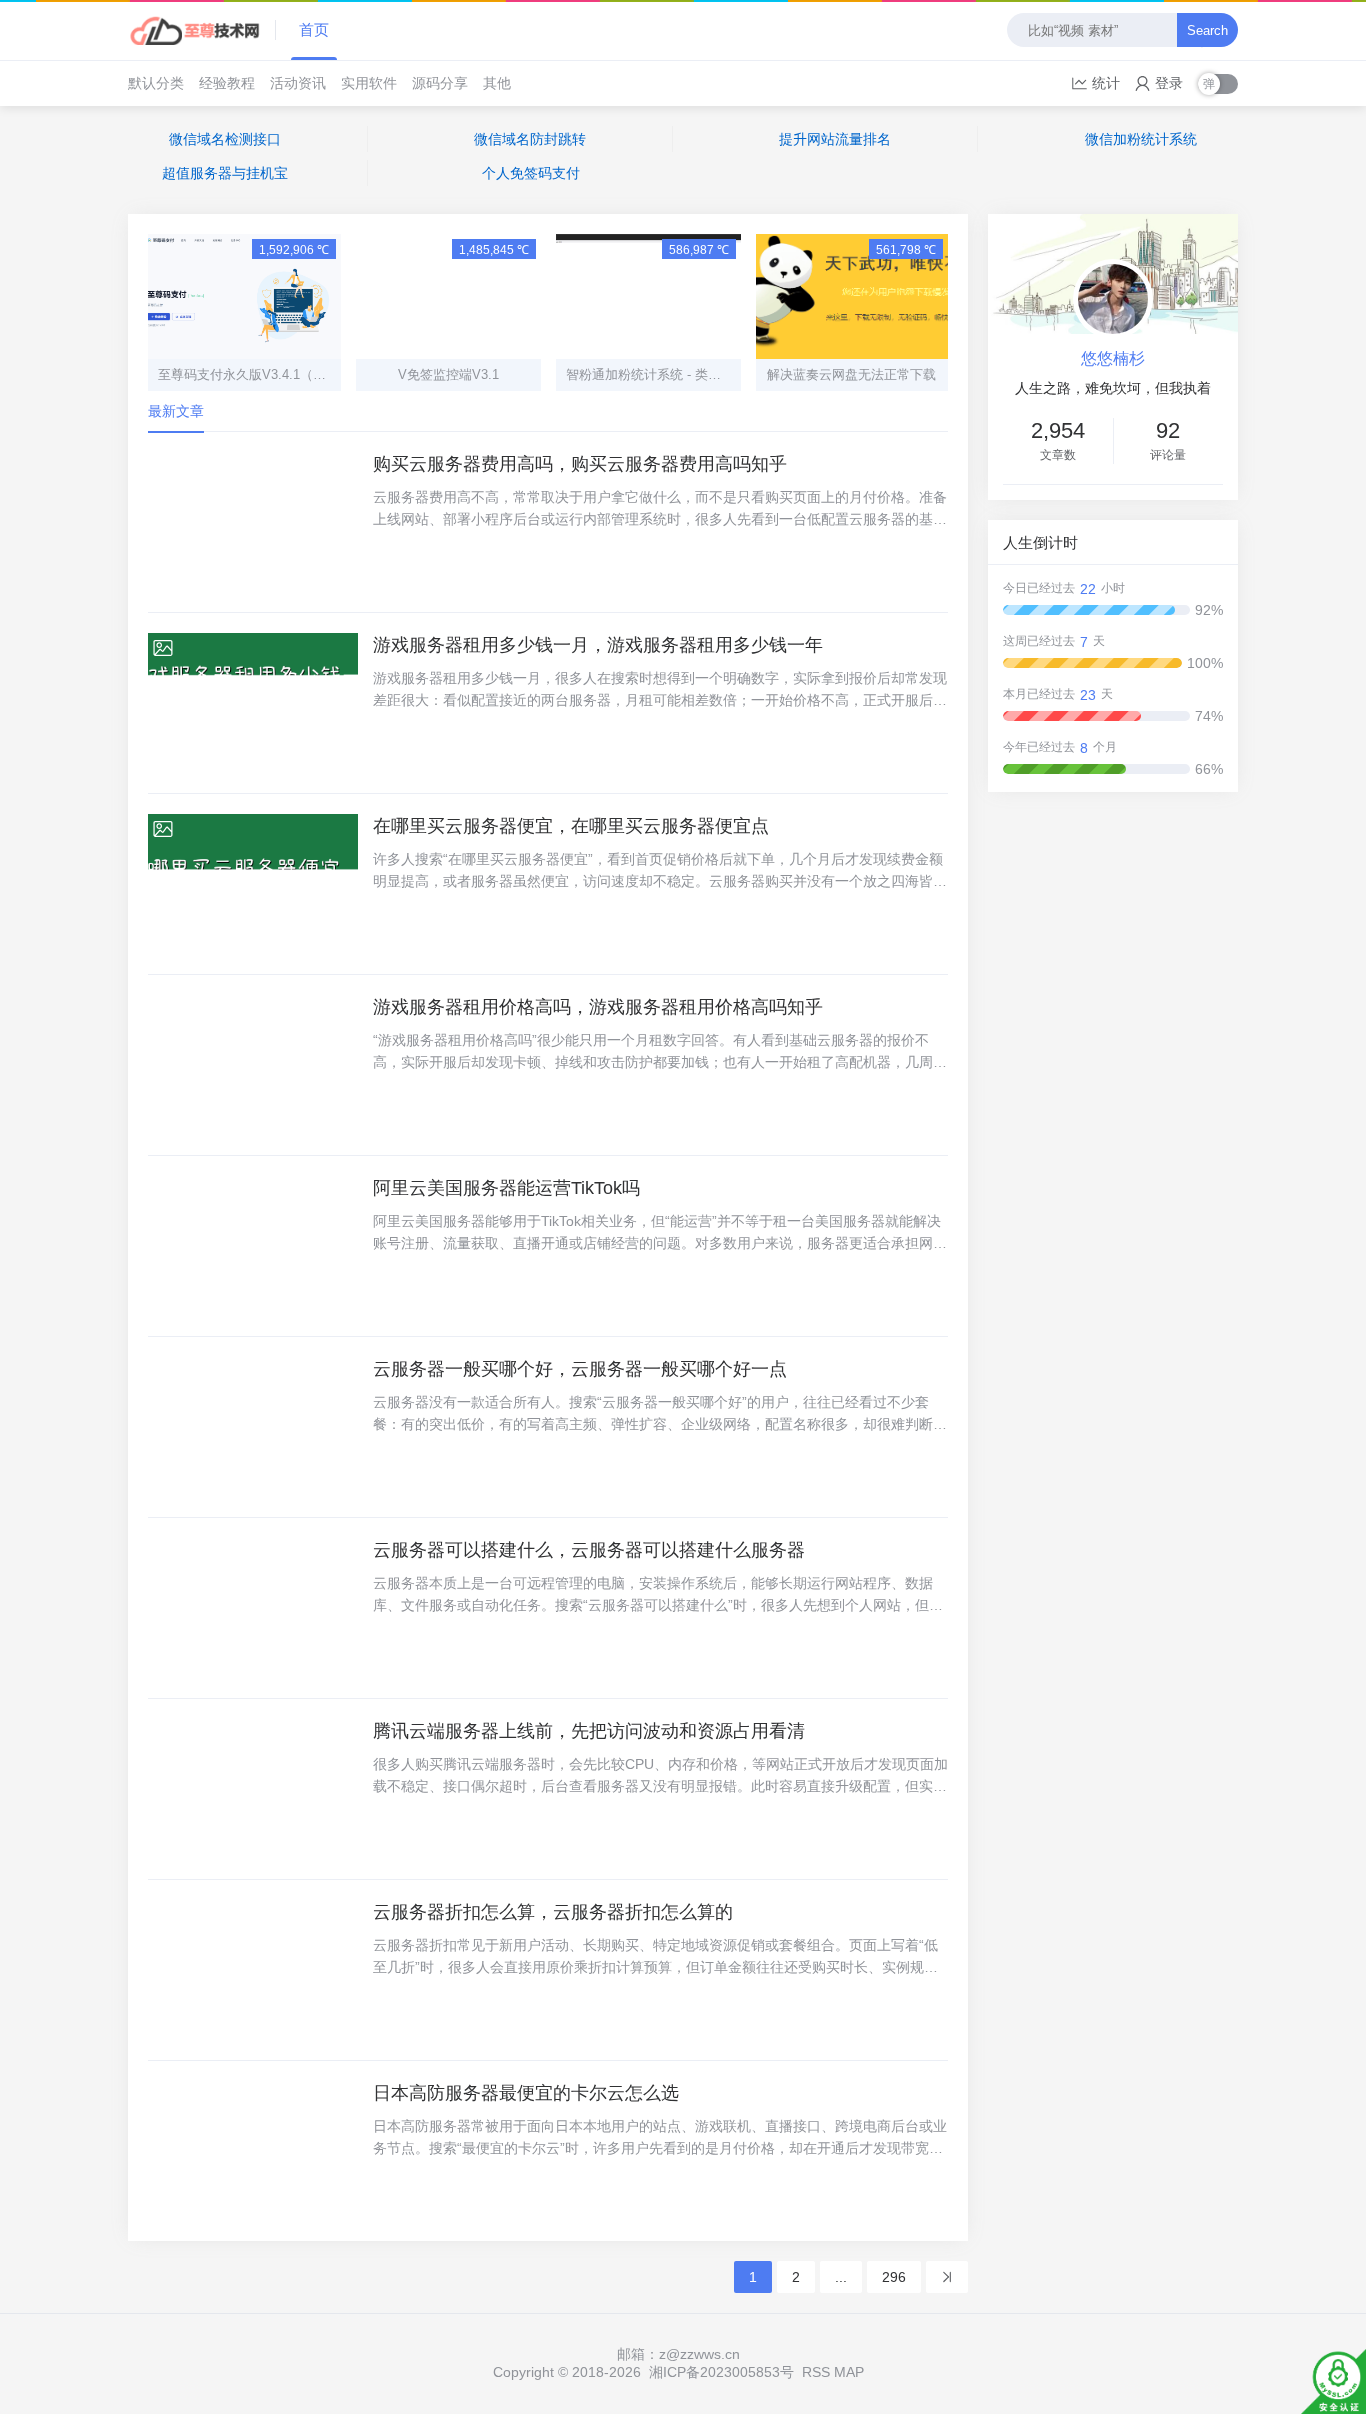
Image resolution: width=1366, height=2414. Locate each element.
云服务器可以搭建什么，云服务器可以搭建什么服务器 (589, 1550)
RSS (816, 2372)
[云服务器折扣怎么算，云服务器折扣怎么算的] (253, 1970)
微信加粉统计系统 (1141, 139)
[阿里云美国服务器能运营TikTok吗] (253, 1246)
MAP (849, 2372)
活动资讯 (298, 83)
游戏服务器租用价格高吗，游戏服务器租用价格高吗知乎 (598, 1007)
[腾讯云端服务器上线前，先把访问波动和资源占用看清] (253, 1789)
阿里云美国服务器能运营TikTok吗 (506, 1188)
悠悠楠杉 (1113, 358)
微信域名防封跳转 (530, 139)
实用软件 (369, 83)
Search (1207, 30)
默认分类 (156, 83)
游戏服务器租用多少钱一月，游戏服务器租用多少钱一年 (598, 645)
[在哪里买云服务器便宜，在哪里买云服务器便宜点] (253, 884)
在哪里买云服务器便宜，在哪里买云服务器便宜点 (571, 826)
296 (894, 2277)
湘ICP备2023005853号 (721, 2372)
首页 (314, 29)
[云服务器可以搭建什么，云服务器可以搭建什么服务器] (253, 1608)
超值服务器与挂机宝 (225, 173)
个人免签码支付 (531, 173)
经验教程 (227, 83)
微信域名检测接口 (225, 139)
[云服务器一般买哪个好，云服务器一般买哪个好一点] (253, 1427)
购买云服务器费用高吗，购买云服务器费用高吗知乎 (580, 464)
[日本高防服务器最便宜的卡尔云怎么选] (253, 2151)
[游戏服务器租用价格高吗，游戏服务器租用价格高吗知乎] (253, 1065)
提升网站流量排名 (835, 139)
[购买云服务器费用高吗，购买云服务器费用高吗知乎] (253, 522)
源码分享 (440, 83)
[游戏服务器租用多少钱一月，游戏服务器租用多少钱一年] (253, 703)
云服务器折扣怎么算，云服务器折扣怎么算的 (553, 1912)
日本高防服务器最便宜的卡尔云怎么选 (526, 2093)
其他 (497, 83)
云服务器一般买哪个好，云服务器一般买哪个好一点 (580, 1369)
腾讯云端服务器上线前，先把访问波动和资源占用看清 (589, 1731)
